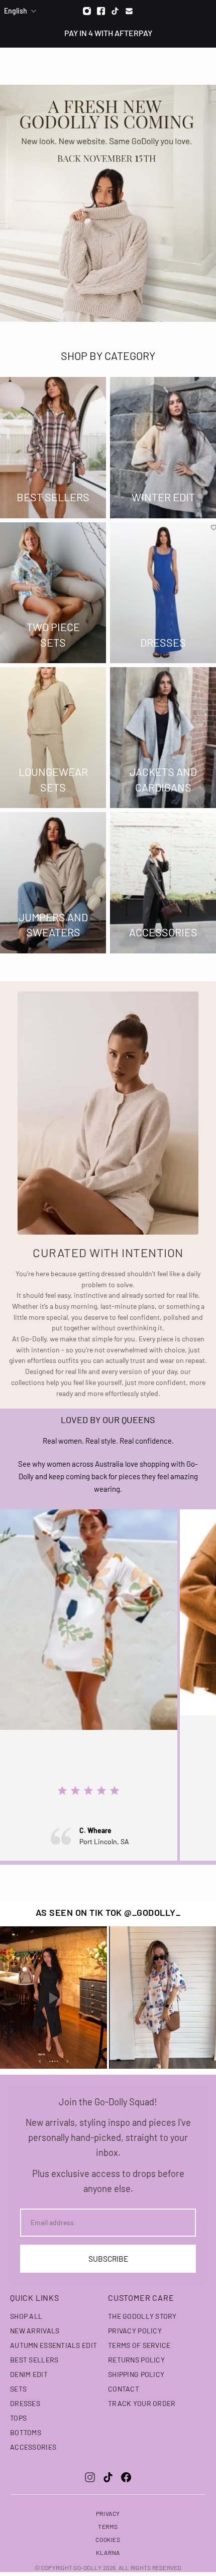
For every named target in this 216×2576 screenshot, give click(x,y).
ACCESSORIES (33, 2447)
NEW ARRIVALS (35, 2331)
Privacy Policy (135, 2331)
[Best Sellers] (53, 447)
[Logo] (108, 66)
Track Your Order (142, 2403)
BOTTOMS (26, 2432)
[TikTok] (108, 2477)
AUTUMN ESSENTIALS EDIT (53, 2345)
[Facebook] (101, 11)
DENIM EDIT (29, 2374)
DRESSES (25, 2403)
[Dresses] (163, 593)
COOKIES (108, 2539)
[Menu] (14, 66)
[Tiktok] (115, 11)
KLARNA (108, 2552)
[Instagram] (87, 11)
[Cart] (203, 66)
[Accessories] (163, 882)
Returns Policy (136, 2360)
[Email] (129, 11)
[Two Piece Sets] (53, 593)
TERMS (108, 2526)
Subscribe (108, 2259)
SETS (18, 2389)
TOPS (18, 2418)
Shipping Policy (136, 2374)
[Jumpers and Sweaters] (53, 882)
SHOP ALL (26, 2316)
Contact (124, 2389)
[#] (108, 203)
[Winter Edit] (163, 447)
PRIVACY (108, 2513)
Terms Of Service (139, 2345)
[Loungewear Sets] (53, 738)
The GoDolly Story (142, 2316)
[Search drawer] (184, 66)
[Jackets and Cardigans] (163, 738)
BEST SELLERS (34, 2360)
